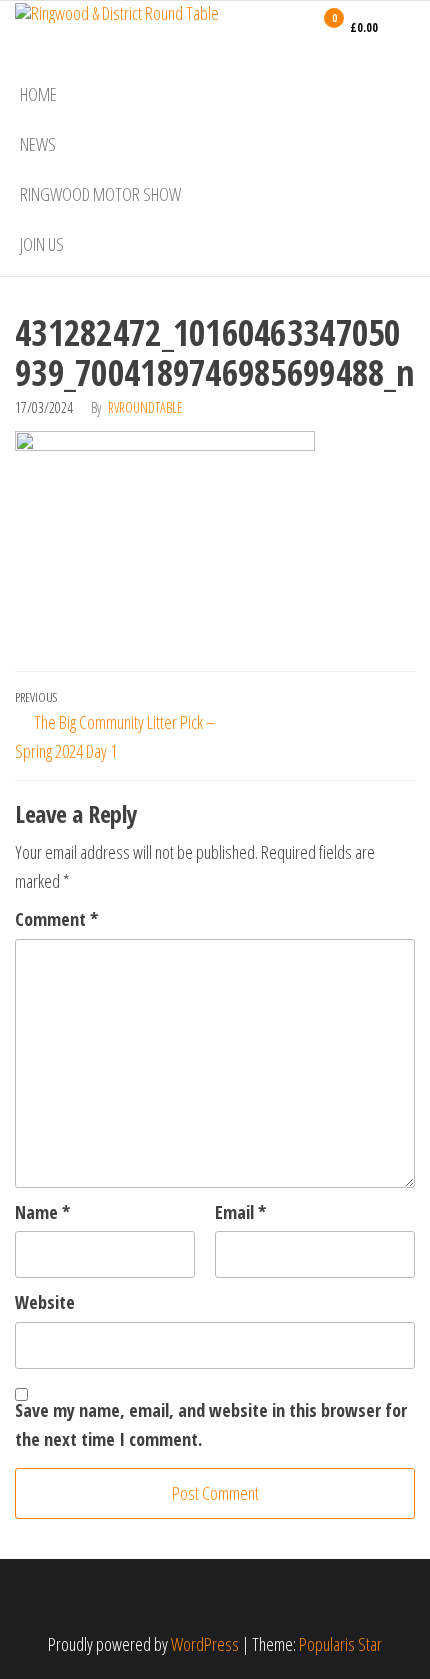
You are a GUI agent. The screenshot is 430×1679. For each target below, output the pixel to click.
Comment (56, 919)
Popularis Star (340, 1644)
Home (38, 94)
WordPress (205, 1644)
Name (42, 1212)
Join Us (42, 244)
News (38, 144)
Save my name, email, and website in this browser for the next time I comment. (211, 1424)
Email (240, 1212)
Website (45, 1302)
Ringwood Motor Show (100, 194)
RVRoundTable (145, 407)
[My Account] (296, 27)
